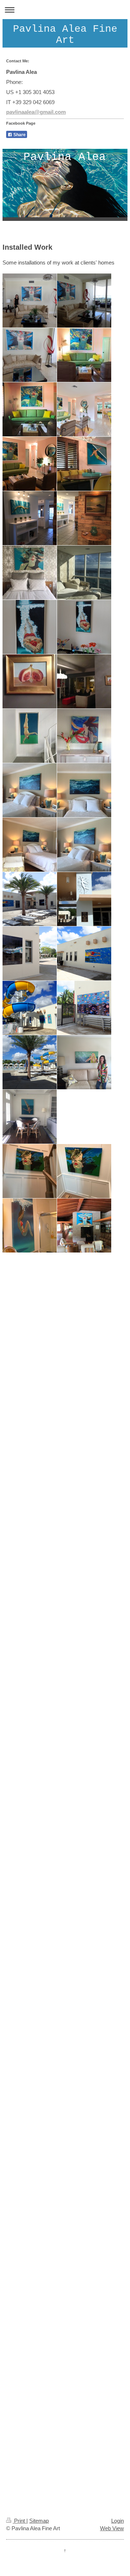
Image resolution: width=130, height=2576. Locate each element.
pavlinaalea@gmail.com (36, 112)
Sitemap (39, 2521)
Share (19, 135)
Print (19, 2521)
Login (118, 2521)
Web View (112, 2528)
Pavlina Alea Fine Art (65, 35)
